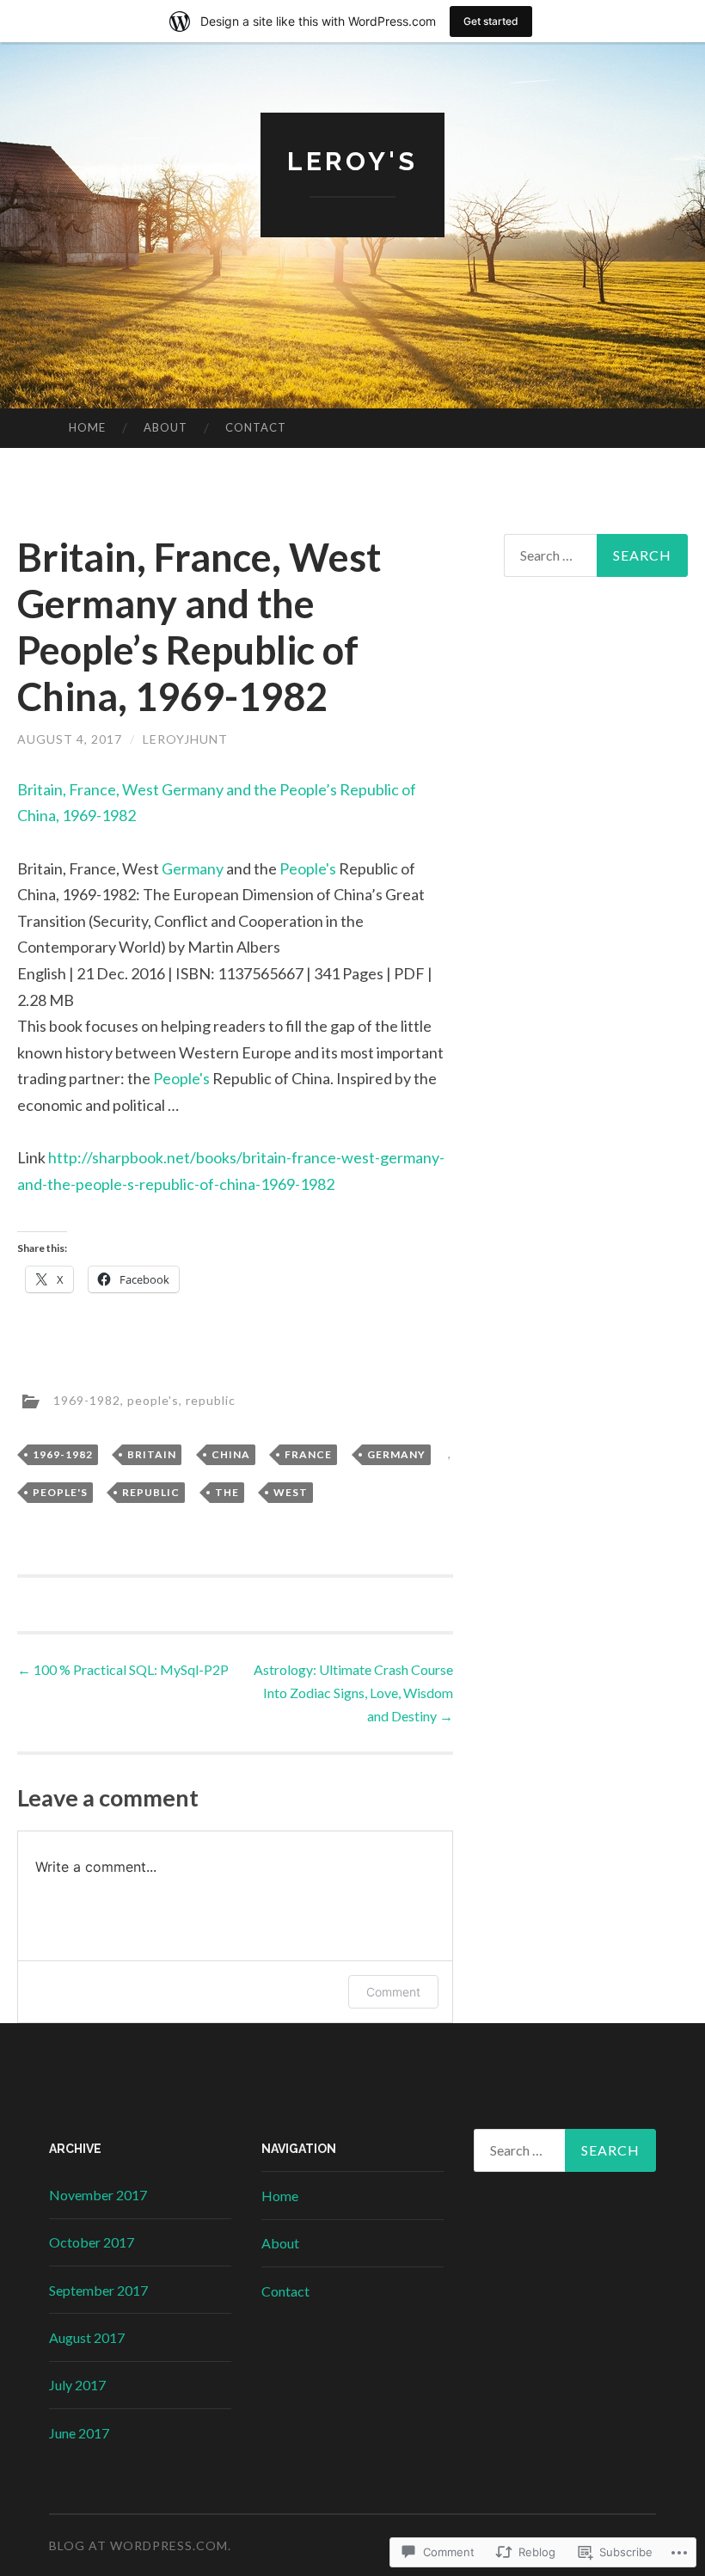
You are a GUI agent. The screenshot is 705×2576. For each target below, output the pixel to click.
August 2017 (87, 2337)
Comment (393, 1992)
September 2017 (98, 2290)
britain (152, 1454)
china (231, 1454)
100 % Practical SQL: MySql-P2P (123, 1669)
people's (153, 1399)
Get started (491, 21)
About (166, 427)
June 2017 (79, 2433)
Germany (193, 868)
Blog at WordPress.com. (140, 2545)
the (227, 1492)
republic (211, 1399)
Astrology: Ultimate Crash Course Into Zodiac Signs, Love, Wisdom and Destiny (353, 1693)
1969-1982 (87, 1399)
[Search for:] (596, 555)
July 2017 (77, 2385)
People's (308, 868)
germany (396, 1454)
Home (87, 427)
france (308, 1454)
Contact (256, 427)
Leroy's (352, 161)
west (291, 1492)
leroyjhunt (185, 739)
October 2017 (92, 2242)
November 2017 (98, 2195)
